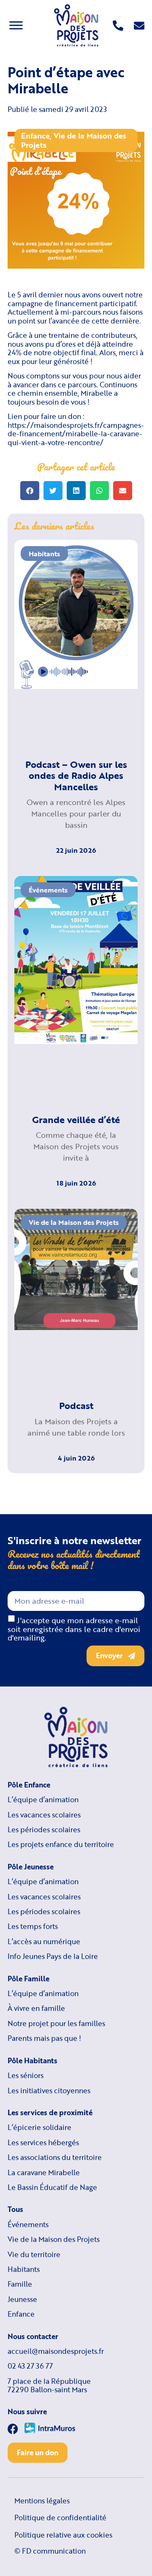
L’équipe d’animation (43, 1800)
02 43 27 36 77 (30, 2366)
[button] (30, 491)
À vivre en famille (36, 2008)
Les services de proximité (50, 2113)
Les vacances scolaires (44, 1815)
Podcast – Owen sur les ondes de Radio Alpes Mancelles (76, 775)
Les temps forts (33, 1926)
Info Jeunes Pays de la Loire (53, 1956)
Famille (20, 2284)
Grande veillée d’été (76, 1119)
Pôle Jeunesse (31, 1867)
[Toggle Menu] (16, 25)
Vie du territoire (34, 2255)
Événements (28, 2225)
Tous (15, 2209)
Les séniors (26, 2075)
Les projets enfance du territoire (61, 1844)
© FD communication (50, 2551)
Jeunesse (22, 2299)
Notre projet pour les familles (56, 2024)
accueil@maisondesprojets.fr (56, 2351)
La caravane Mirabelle (44, 2173)
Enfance (35, 136)
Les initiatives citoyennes (49, 2091)
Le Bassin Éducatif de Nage (52, 2187)
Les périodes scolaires (44, 1830)
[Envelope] (139, 26)
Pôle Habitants (33, 2061)
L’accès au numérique (44, 1942)
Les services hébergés (43, 2143)
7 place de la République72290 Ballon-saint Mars (49, 2386)
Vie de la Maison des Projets (74, 140)
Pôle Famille (28, 1979)
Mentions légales (42, 2501)
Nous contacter (33, 2337)
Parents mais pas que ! (44, 2038)
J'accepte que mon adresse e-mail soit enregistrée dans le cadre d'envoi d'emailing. (74, 1629)
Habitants (24, 2269)
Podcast (76, 1405)
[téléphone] (118, 26)
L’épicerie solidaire (39, 2127)
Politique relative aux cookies (63, 2535)
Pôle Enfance (29, 1785)
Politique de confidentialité (60, 2518)
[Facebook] (13, 2429)
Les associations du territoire (55, 2157)
